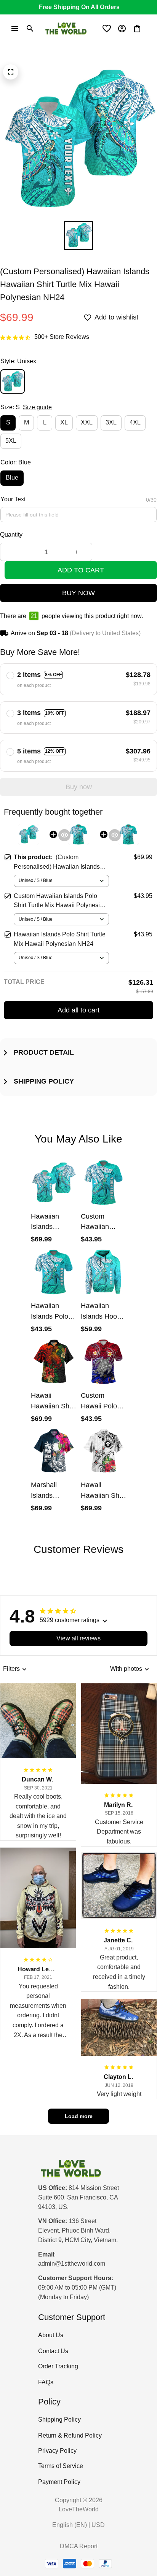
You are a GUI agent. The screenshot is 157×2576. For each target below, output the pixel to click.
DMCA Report (79, 2546)
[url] (72, 2264)
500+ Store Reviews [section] (62, 337)
